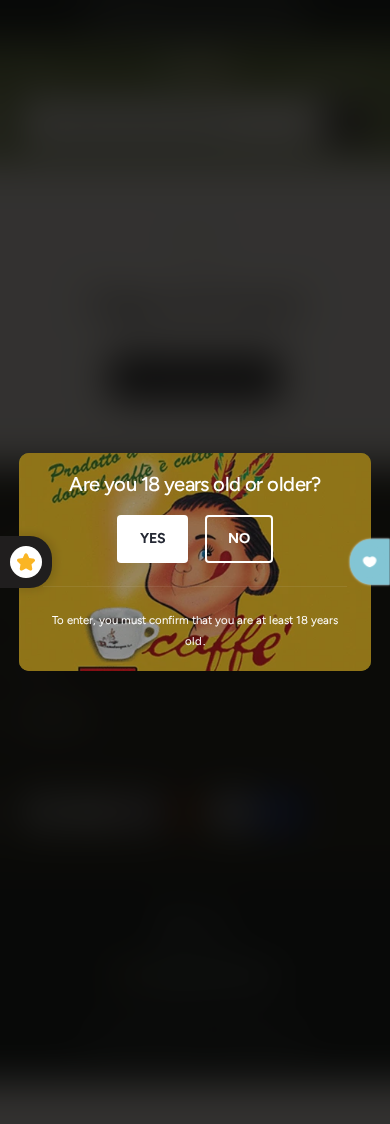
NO (239, 538)
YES (152, 538)
